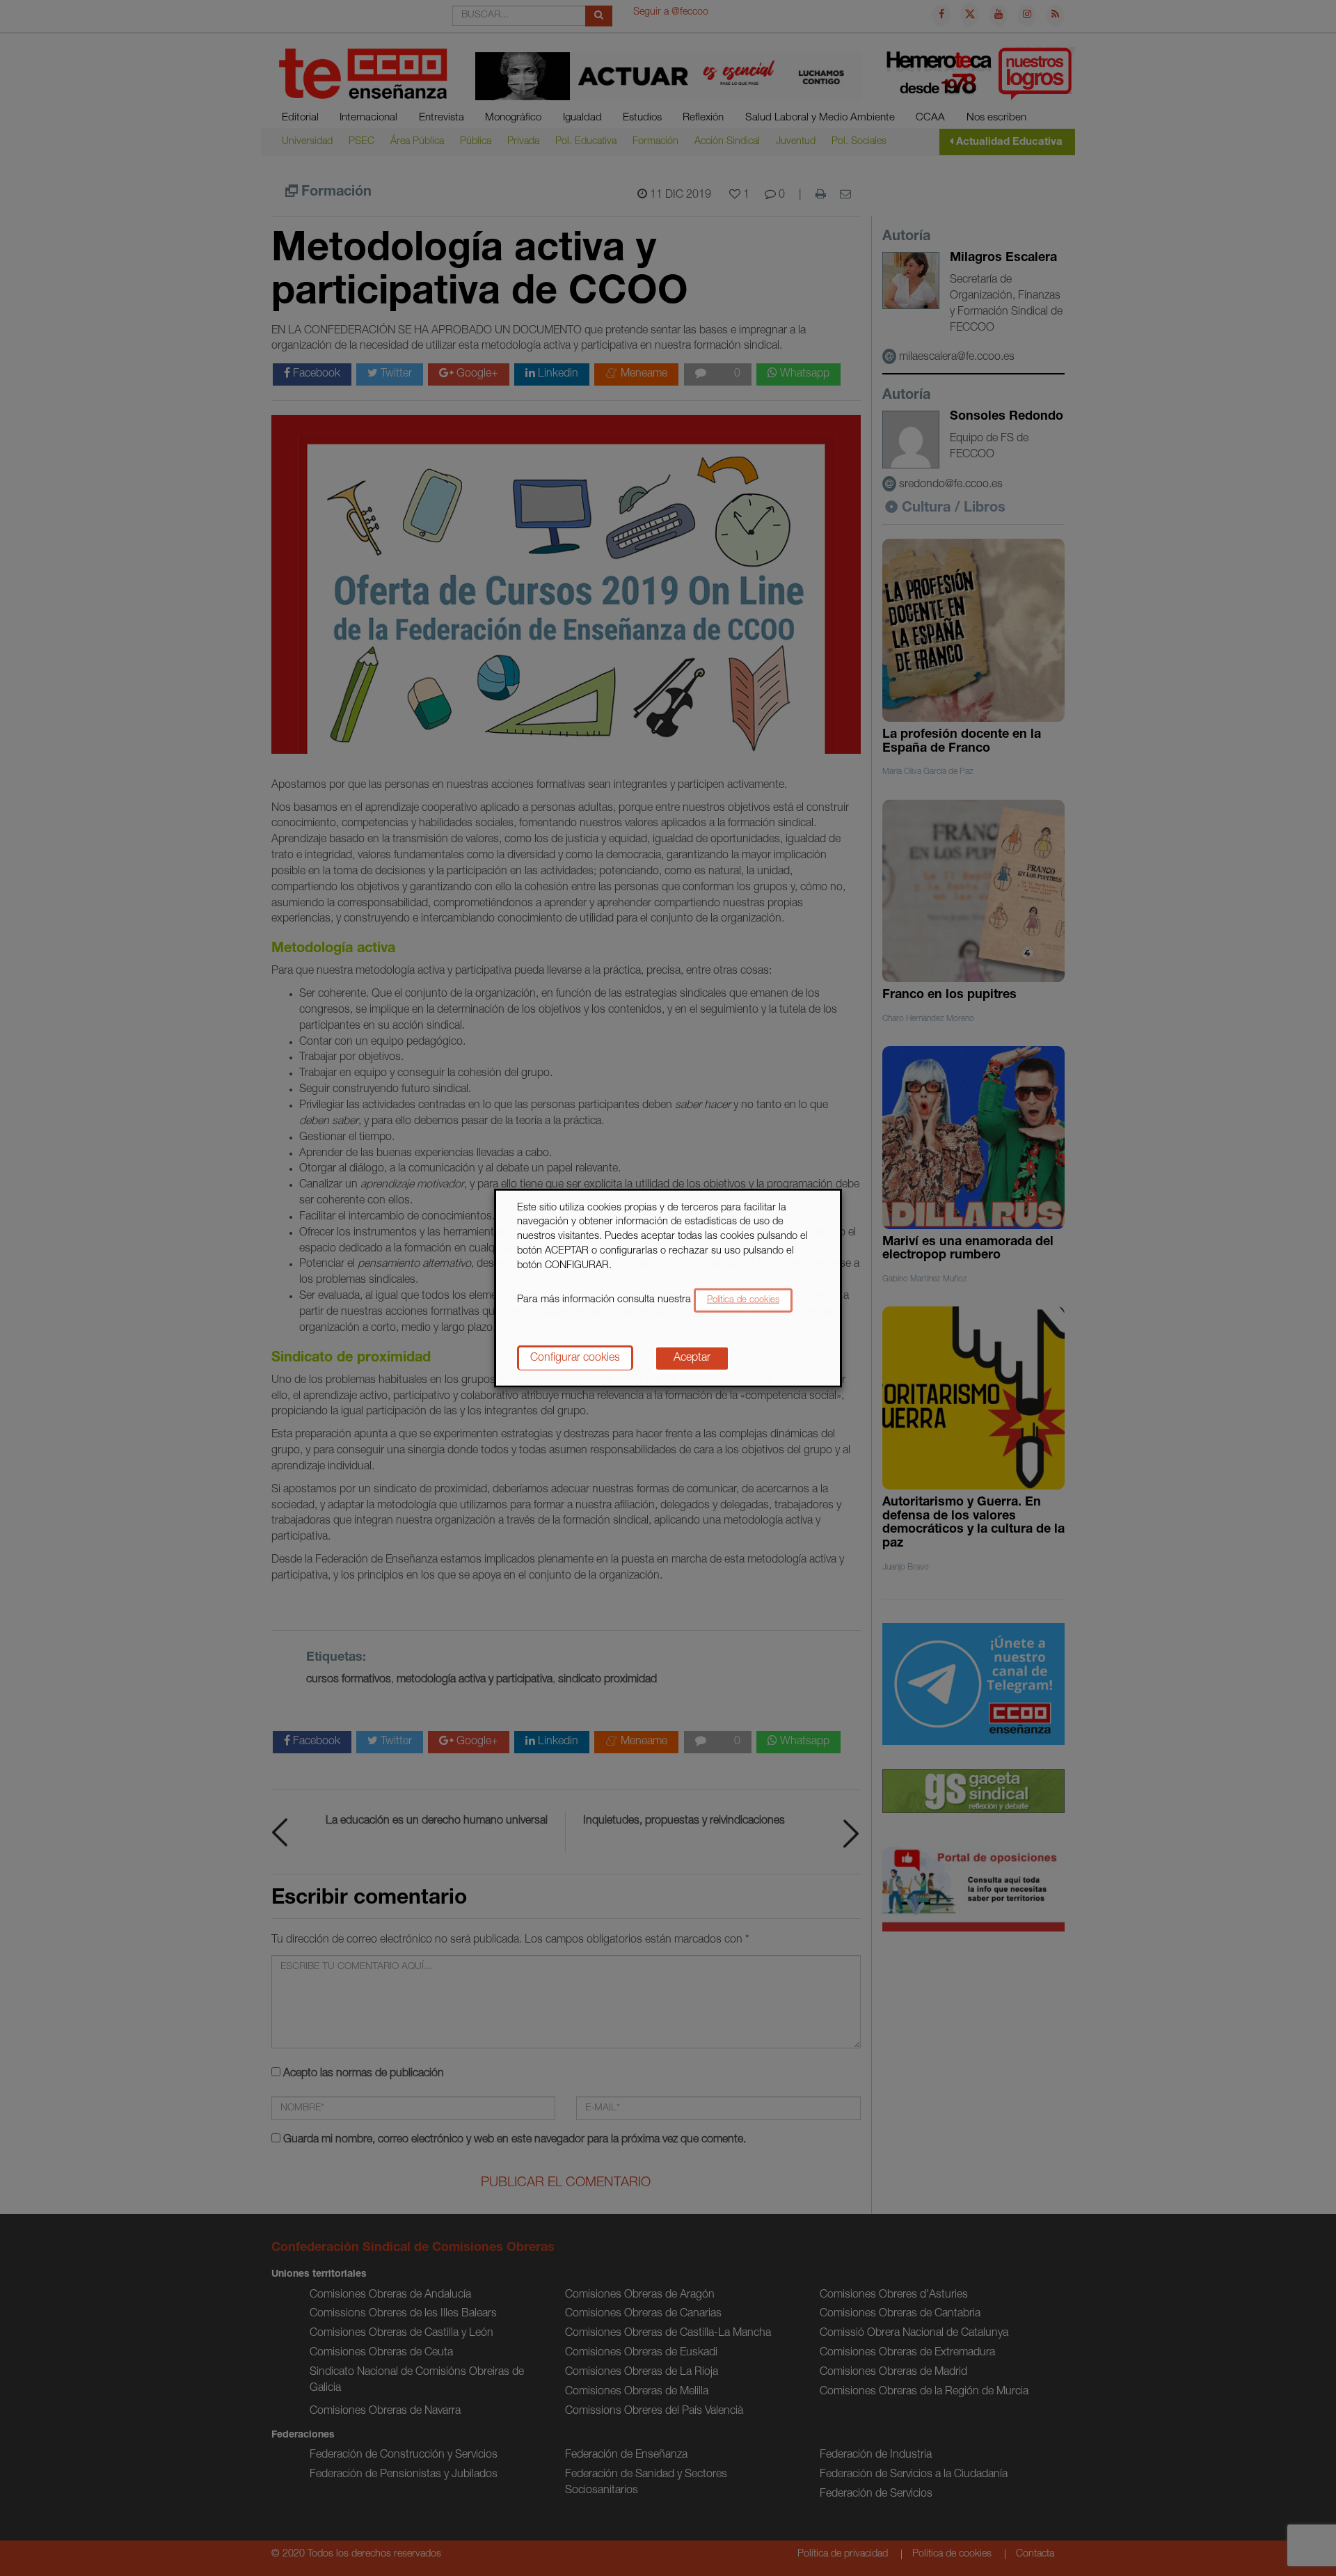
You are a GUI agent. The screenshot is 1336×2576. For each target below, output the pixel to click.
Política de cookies (743, 1301)
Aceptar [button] (692, 1359)
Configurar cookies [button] (575, 1359)
